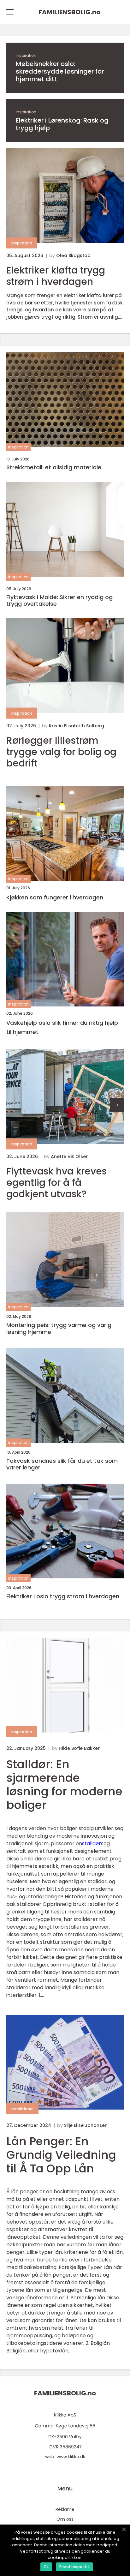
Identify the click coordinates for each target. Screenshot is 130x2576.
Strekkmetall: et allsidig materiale (54, 467)
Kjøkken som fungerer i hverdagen (55, 897)
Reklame (65, 2509)
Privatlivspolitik (74, 2567)
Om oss (65, 2519)
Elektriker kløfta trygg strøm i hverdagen (56, 276)
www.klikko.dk (71, 2457)
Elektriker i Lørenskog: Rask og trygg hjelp (62, 124)
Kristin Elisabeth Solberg (77, 726)
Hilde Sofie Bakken (80, 1748)
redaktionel (22, 2109)
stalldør (92, 1843)
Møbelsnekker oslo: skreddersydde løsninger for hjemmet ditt (60, 71)
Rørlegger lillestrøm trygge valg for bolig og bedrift (61, 752)
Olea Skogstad (73, 255)
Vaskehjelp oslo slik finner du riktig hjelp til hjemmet (62, 1027)
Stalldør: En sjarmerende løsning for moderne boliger (64, 1785)
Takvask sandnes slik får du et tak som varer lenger (62, 1464)
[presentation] (117, 1105)
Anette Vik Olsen (70, 1156)
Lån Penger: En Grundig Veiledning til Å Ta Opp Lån (61, 2155)
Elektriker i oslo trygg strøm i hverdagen (63, 1596)
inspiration (26, 55)
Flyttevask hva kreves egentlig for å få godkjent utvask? (56, 1183)
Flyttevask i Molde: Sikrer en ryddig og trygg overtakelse (59, 600)
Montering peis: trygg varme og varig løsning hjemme (59, 1328)
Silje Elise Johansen (86, 2125)
